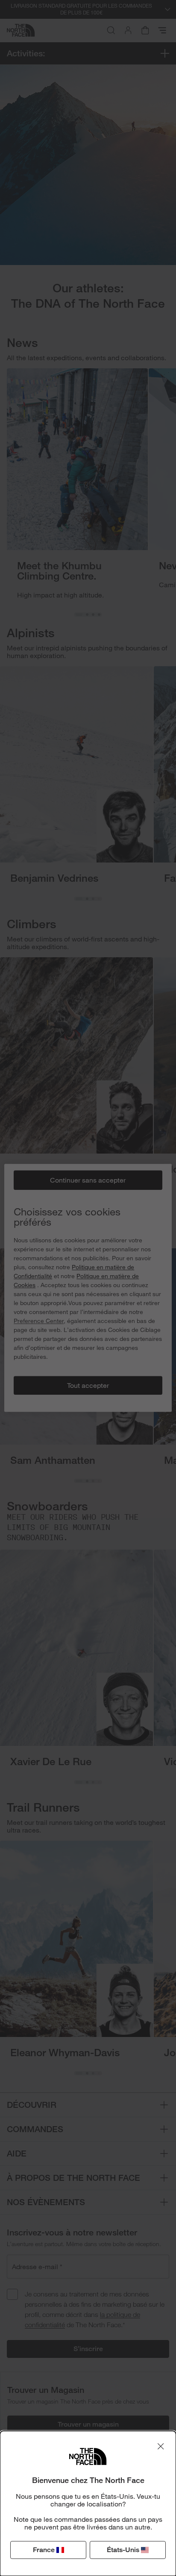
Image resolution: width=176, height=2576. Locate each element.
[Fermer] (161, 2446)
